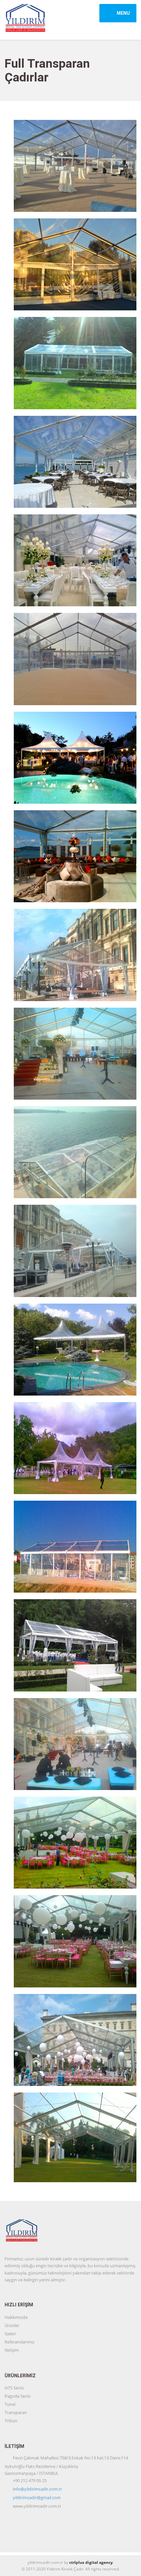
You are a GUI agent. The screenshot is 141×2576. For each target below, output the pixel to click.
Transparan (16, 2412)
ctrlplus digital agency (91, 2562)
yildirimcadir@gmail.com (37, 2498)
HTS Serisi (14, 2388)
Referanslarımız (20, 2342)
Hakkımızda (16, 2317)
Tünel (10, 2404)
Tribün (11, 2421)
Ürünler (12, 2325)
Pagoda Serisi (18, 2396)
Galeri (10, 2334)
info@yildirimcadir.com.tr (37, 2489)
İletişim (12, 2350)
